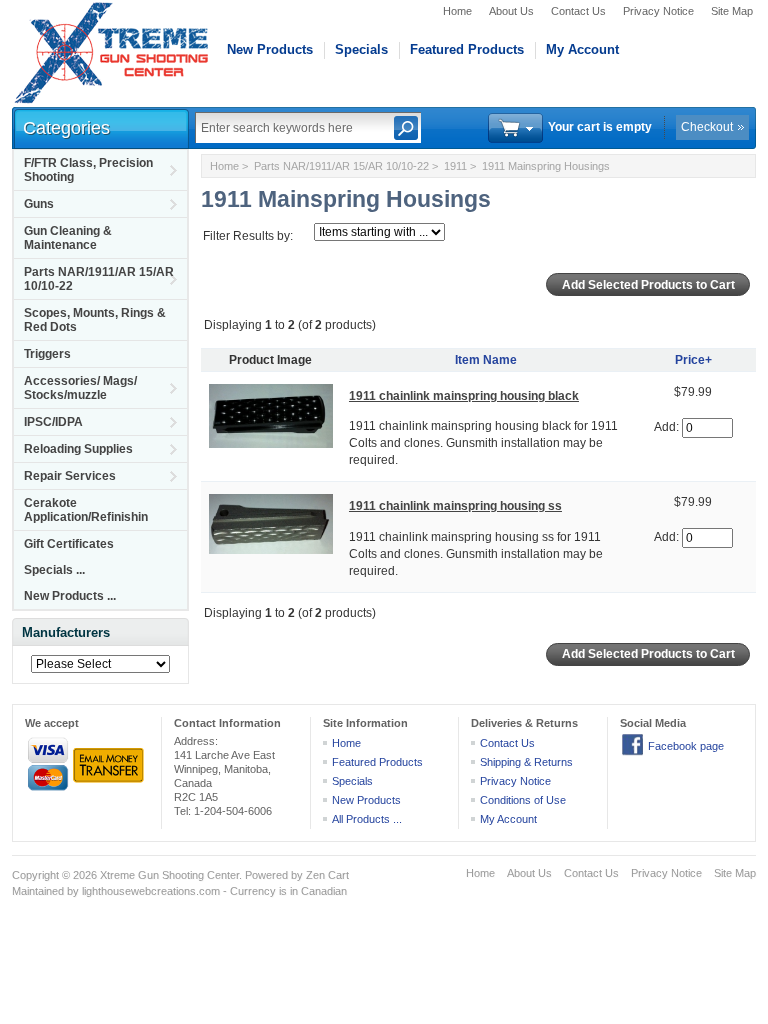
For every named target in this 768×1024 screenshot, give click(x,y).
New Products (270, 49)
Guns (39, 204)
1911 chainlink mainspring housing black (464, 396)
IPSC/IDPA (53, 422)
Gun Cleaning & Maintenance (68, 238)
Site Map (732, 11)
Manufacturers (66, 632)
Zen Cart (327, 875)
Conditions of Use (523, 800)
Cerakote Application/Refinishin (86, 510)
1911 (455, 166)
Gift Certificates (69, 544)
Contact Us (578, 11)
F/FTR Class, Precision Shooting (88, 170)
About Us (511, 11)
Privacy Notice (658, 11)
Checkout (707, 127)
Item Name (486, 360)
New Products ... (70, 596)
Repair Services (70, 476)
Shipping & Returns (526, 762)
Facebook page (686, 746)
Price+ (693, 360)
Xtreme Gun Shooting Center (169, 875)
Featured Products (467, 49)
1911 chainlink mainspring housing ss (455, 506)
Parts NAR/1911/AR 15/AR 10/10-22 (99, 279)
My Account (582, 49)
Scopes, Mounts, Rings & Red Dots (95, 320)
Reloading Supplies (78, 449)
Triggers (47, 354)
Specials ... (54, 570)
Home (457, 11)
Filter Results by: (248, 236)
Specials (361, 49)
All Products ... (367, 819)
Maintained (38, 891)
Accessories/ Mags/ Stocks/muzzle (80, 388)
